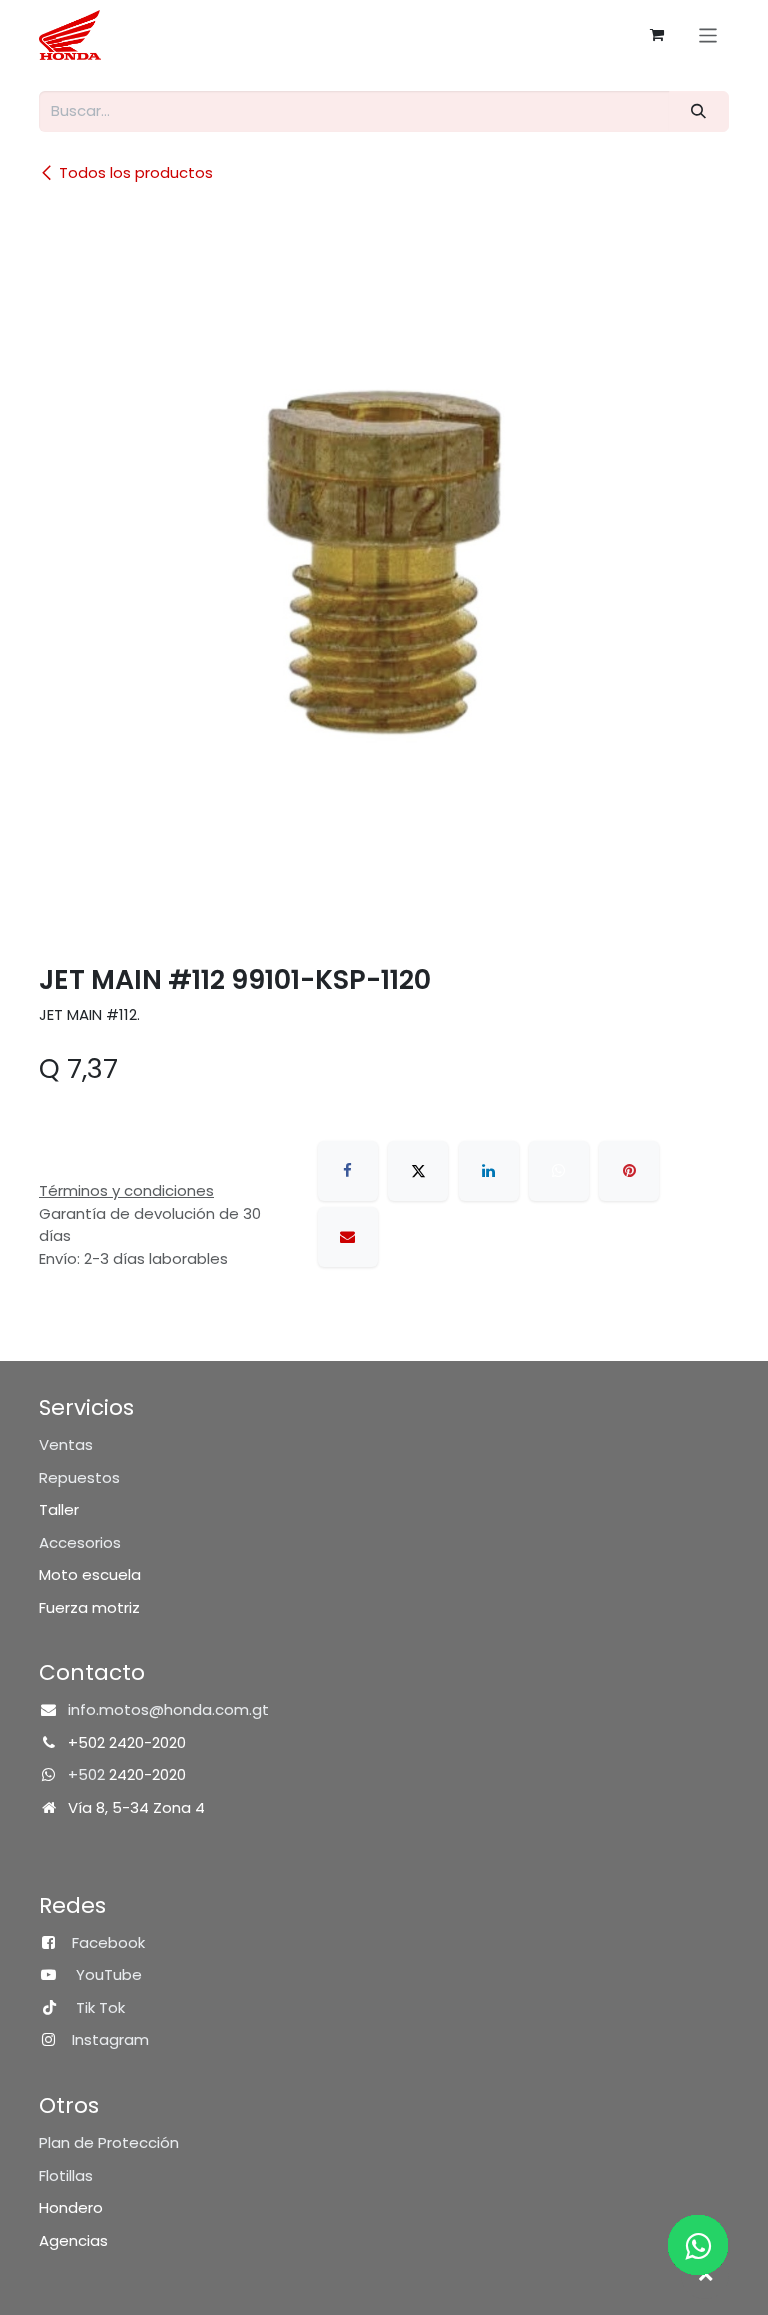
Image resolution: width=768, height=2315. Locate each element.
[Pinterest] (629, 1171)
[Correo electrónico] (348, 1237)
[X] (418, 1171)
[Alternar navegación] (708, 34)
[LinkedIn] (489, 1171)
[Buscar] (699, 111)
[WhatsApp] (559, 1171)
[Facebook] (348, 1171)
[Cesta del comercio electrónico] (657, 35)
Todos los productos (136, 172)
